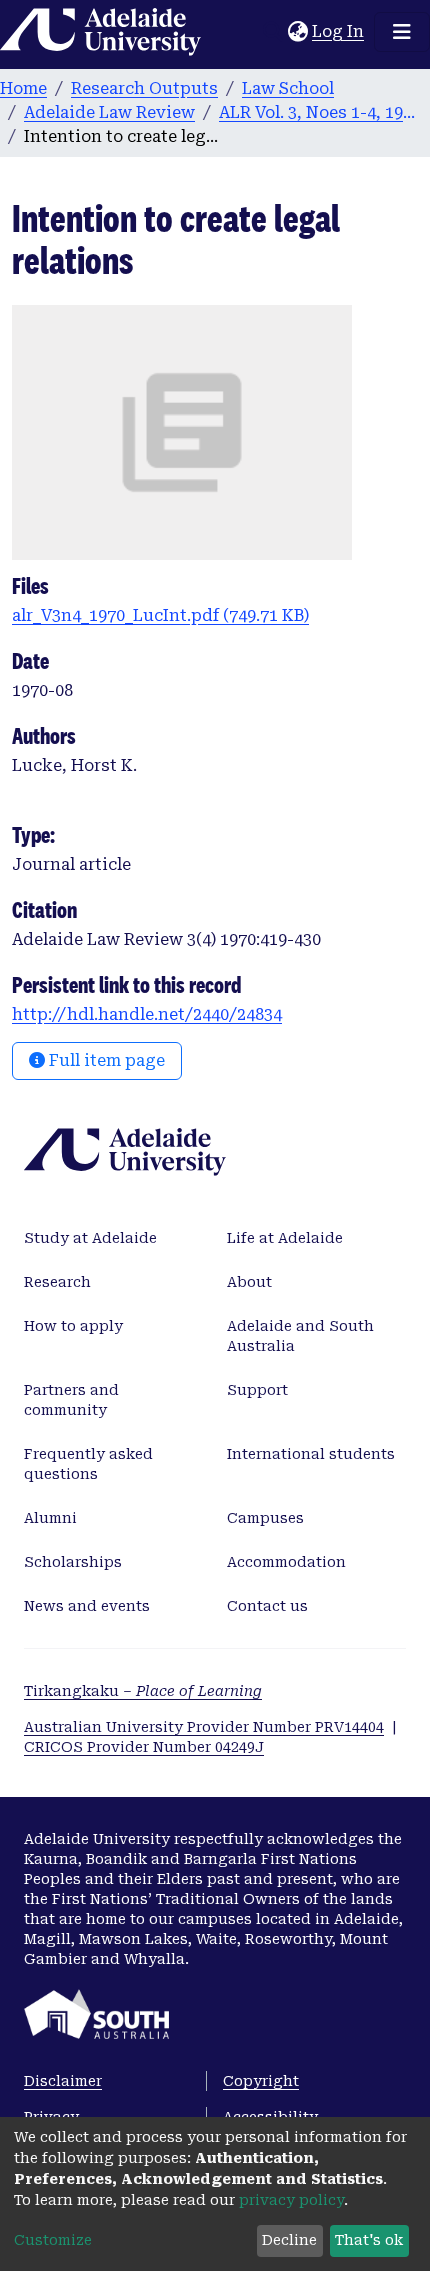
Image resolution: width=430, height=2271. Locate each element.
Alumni (50, 1518)
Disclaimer (63, 2081)
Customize (53, 2240)
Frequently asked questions (88, 1464)
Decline (289, 2240)
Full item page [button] (105, 1060)
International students (311, 1454)
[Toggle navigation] (402, 32)
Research (57, 1282)
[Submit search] (272, 32)
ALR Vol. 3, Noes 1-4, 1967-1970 (319, 112)
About (249, 1282)
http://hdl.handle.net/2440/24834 (147, 1014)
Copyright (261, 2081)
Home (23, 88)
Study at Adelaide (90, 1238)
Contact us (267, 1606)
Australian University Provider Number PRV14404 (204, 1727)
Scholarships (73, 1562)
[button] (297, 32)
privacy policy (291, 2200)
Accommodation (286, 1562)
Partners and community (71, 1400)
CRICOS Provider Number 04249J (144, 1747)
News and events (87, 1606)
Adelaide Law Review (109, 112)
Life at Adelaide (285, 1238)
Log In (339, 31)
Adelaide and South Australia (300, 1336)
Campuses (265, 1518)
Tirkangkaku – (143, 1691)
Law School (288, 88)
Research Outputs (144, 88)
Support (257, 1390)
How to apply (73, 1326)
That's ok (369, 2240)
